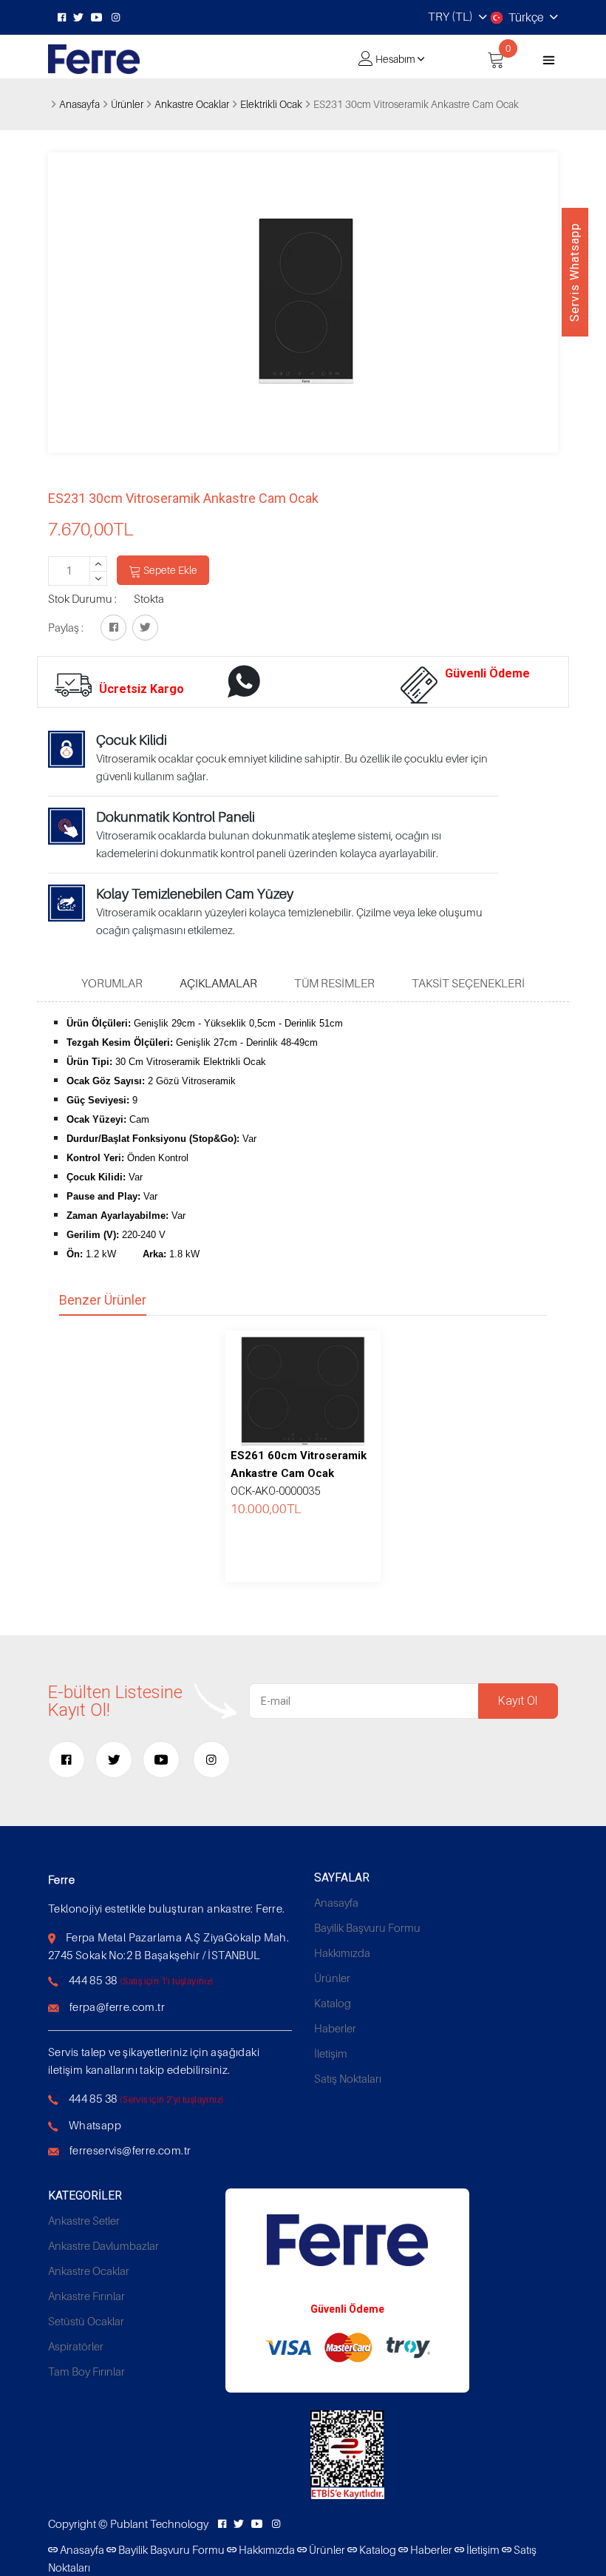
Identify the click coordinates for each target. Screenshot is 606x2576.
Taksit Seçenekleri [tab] (468, 983)
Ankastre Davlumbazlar (103, 2245)
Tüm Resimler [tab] (334, 983)
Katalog (333, 2003)
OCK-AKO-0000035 (299, 1473)
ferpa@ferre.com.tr (117, 2007)
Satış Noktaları (348, 2078)
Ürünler (127, 104)
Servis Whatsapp (575, 272)
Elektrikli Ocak (271, 104)
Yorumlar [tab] (112, 983)
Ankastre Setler (84, 2220)
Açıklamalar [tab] (218, 983)
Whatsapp (95, 2125)
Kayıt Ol (518, 1701)
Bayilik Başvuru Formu (367, 1927)
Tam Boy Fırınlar (86, 2371)
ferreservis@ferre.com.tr (130, 2150)
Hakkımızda (342, 1953)
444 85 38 (93, 1980)
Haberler (335, 2028)
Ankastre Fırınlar (86, 2296)
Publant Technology (159, 2523)
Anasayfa (79, 104)
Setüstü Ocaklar (86, 2321)
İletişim (331, 2053)
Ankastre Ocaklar (192, 104)
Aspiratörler (76, 2346)
